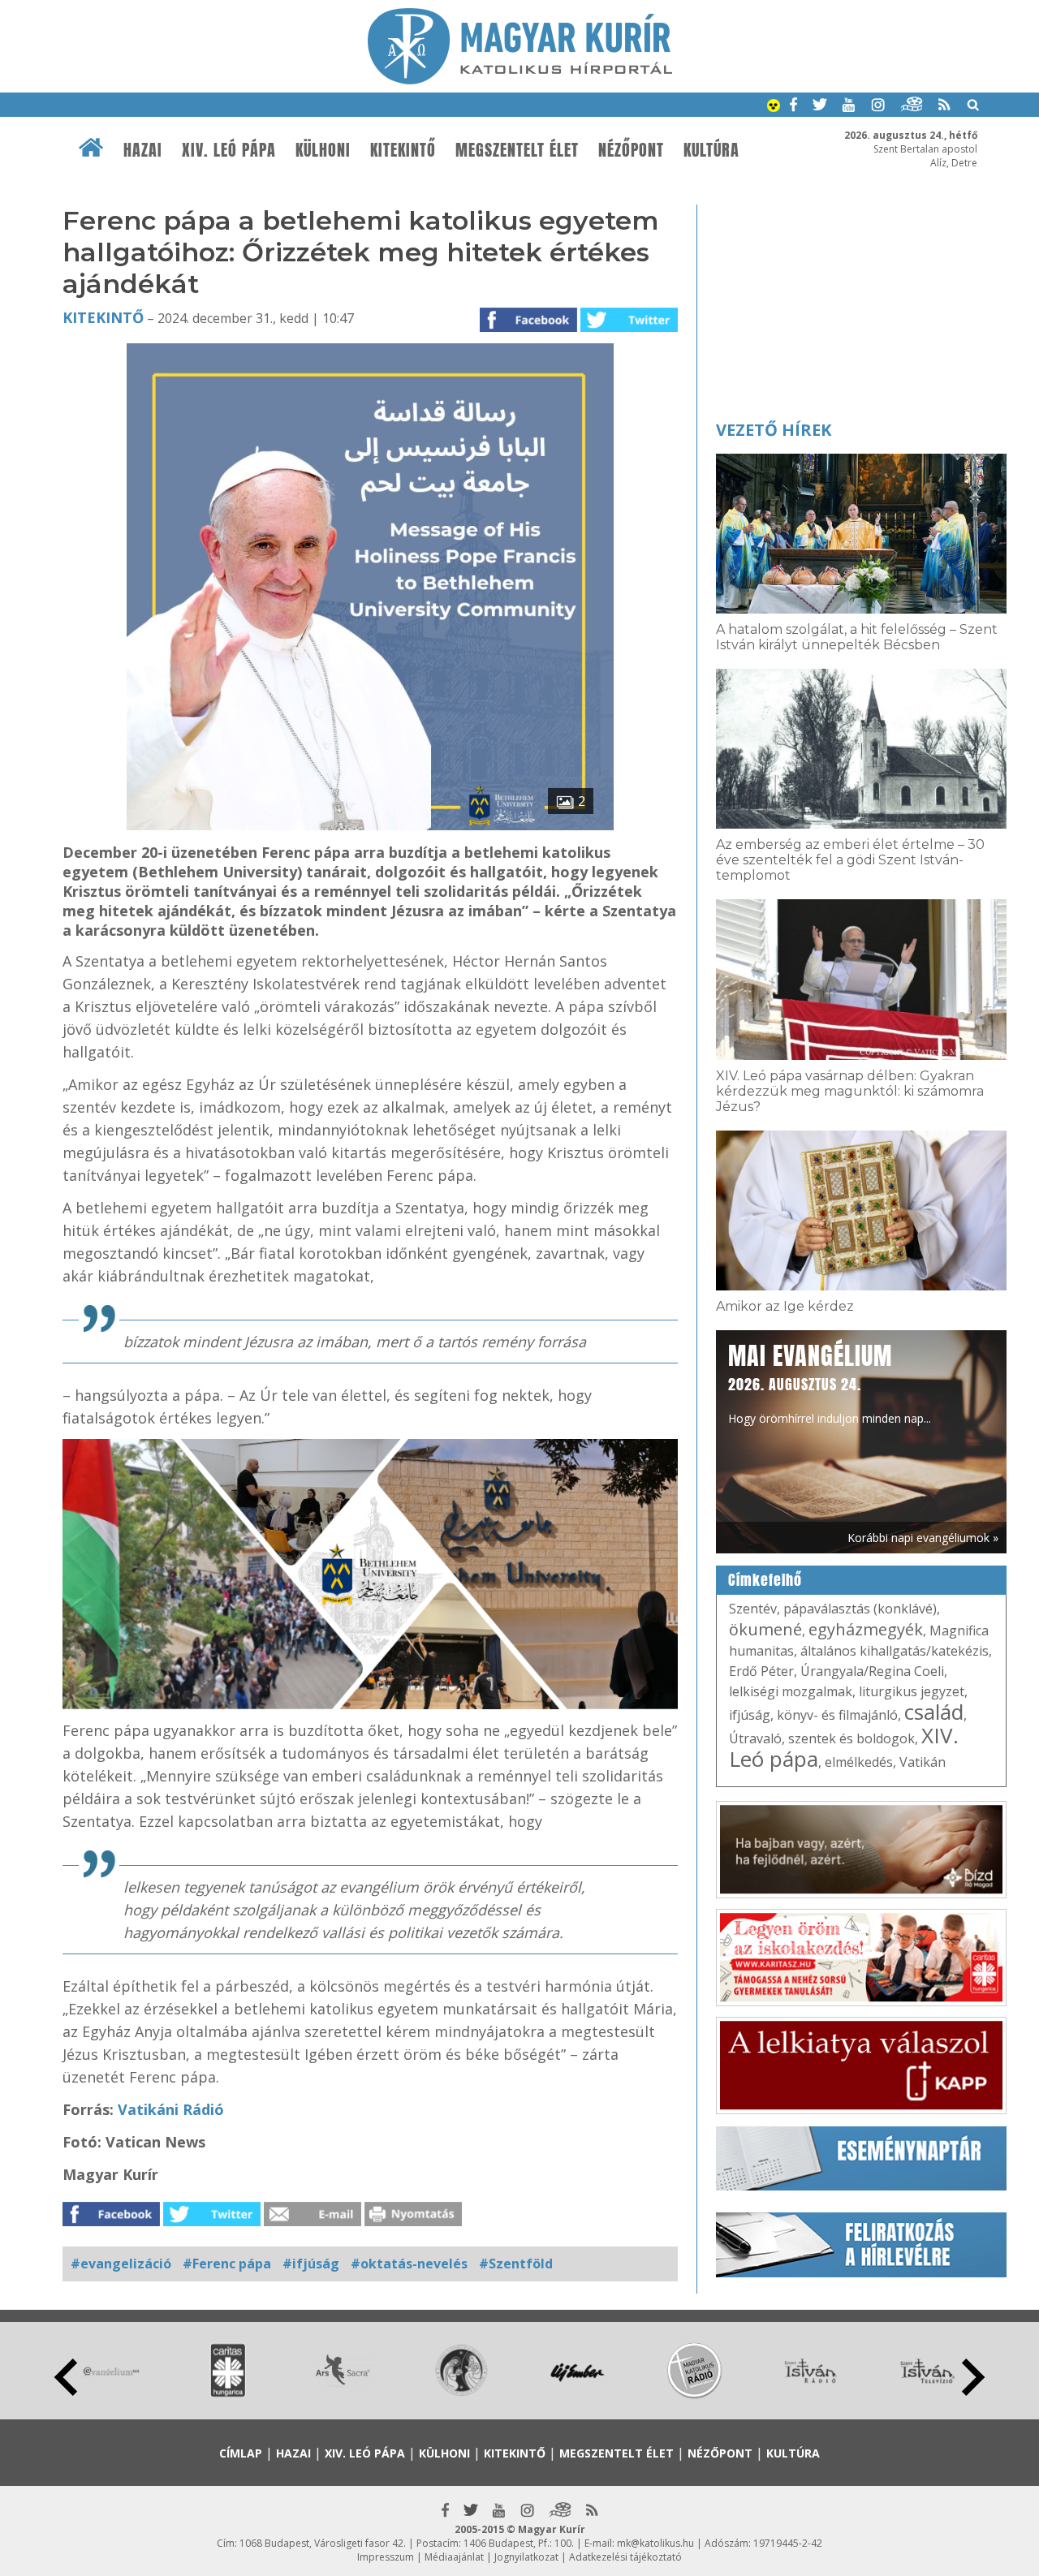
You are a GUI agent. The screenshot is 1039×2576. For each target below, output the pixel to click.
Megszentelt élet (517, 150)
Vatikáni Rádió (171, 2109)
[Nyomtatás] (413, 2221)
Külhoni (323, 150)
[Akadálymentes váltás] (774, 107)
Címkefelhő (765, 1580)
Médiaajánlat (454, 2557)
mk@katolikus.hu (655, 2543)
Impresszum (386, 2557)
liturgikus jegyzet (912, 1691)
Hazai (143, 150)
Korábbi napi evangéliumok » (923, 1538)
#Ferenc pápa (227, 2264)
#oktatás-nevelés (409, 2264)
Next (973, 2377)
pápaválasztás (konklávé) (860, 1609)
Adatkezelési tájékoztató (625, 2557)
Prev (66, 2377)
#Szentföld (516, 2264)
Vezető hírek (774, 430)
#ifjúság (311, 2264)
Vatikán (923, 1762)
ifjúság (750, 1715)
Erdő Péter (761, 1671)
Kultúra (711, 150)
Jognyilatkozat (526, 2557)
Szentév (753, 1609)
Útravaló (755, 1738)
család (934, 1712)
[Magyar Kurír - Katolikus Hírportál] (520, 80)
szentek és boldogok (851, 1738)
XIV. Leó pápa (229, 150)
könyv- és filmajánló (837, 1715)
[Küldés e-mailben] (313, 2221)
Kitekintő (403, 150)
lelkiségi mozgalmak (791, 1691)
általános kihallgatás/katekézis (895, 1651)
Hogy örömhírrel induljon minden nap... (830, 1382)
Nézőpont (631, 150)
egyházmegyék (866, 1629)
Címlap (241, 2453)
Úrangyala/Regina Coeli (872, 1671)
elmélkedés (859, 1762)
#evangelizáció (121, 2264)
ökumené (765, 1629)
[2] (370, 825)
